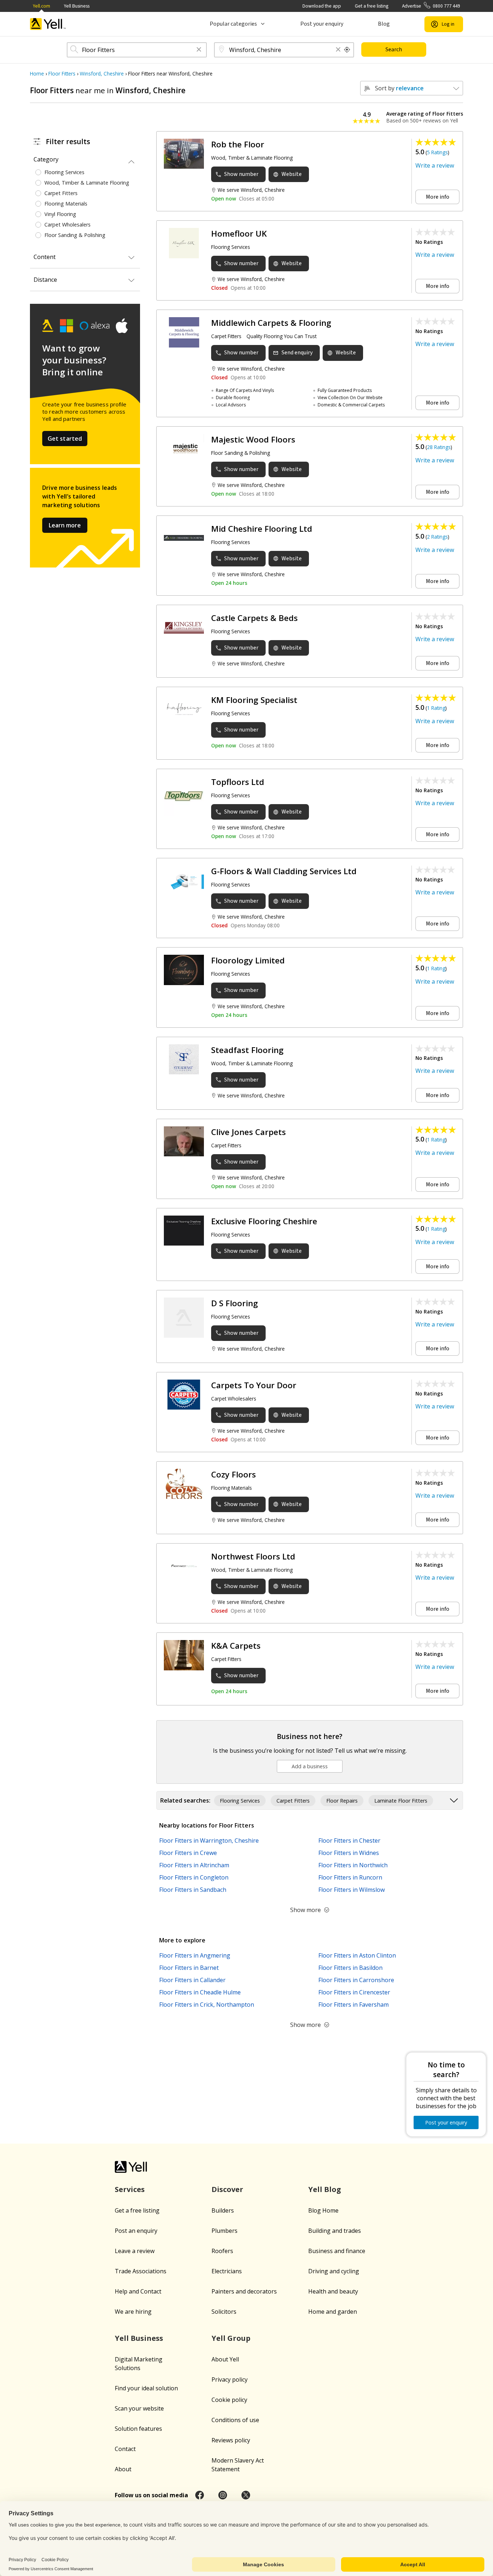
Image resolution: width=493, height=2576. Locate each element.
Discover (227, 2189)
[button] (199, 50)
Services (130, 2189)
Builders (223, 2210)
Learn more (65, 525)
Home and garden (333, 2312)
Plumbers (224, 2231)
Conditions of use (235, 2420)
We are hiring (133, 2312)
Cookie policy (229, 2400)
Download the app (322, 6)
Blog (384, 24)
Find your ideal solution (146, 2388)
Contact (125, 2449)
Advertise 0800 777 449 (431, 6)
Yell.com (42, 6)
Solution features (138, 2429)
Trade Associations (141, 2271)
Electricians (227, 2271)
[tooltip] (347, 50)
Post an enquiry (136, 2231)
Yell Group (231, 2338)
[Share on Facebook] (200, 2495)
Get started (65, 439)
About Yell (225, 2359)
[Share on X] (246, 2495)
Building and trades (335, 2231)
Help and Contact (138, 2291)
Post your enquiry (322, 24)
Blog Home (323, 2210)
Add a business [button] (310, 1766)
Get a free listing (372, 6)
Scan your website (139, 2408)
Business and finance (337, 2251)
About (123, 2469)
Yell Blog (325, 2189)
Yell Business (77, 6)
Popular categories (233, 24)
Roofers (222, 2251)
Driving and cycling (334, 2271)
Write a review (435, 165)
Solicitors (224, 2312)
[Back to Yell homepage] (48, 24)
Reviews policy (231, 2440)
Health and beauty (333, 2291)
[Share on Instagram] (223, 2495)
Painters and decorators (244, 2291)
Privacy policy (230, 2379)
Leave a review (135, 2251)
